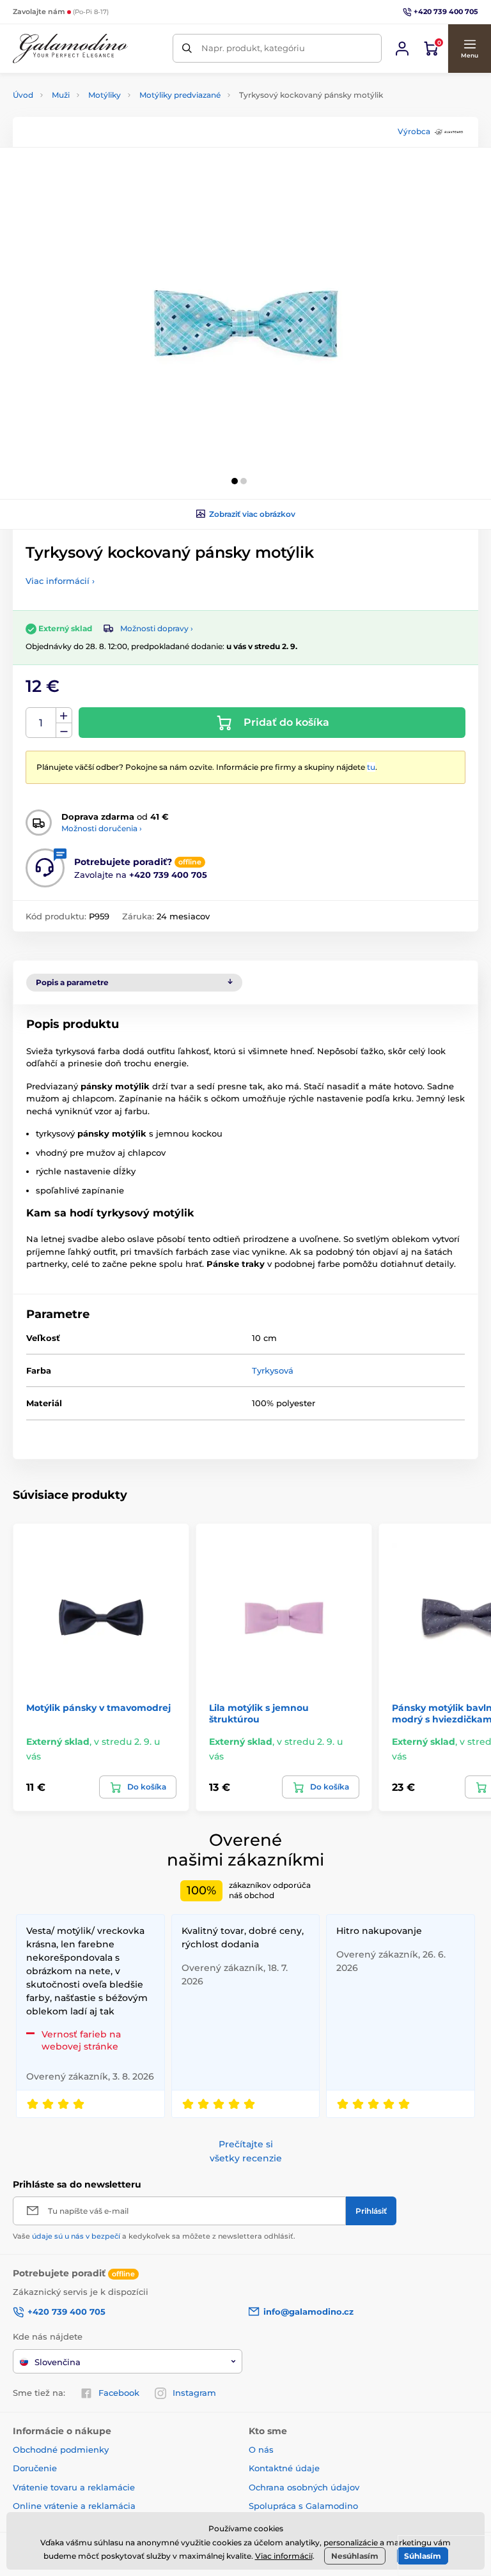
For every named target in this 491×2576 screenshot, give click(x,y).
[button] (469, 49)
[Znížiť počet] (64, 731)
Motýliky (105, 95)
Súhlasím (423, 2556)
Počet (41, 723)
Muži (61, 95)
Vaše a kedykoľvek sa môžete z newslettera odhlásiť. (154, 2236)
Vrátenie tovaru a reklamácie (74, 2487)
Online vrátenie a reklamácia (74, 2506)
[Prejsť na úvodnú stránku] (70, 49)
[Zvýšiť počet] (64, 716)
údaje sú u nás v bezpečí (76, 2236)
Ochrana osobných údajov (304, 2487)
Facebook (119, 2393)
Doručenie (35, 2468)
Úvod (23, 95)
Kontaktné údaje (284, 2468)
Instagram (194, 2393)
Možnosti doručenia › (102, 828)
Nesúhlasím (355, 2556)
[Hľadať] (187, 48)
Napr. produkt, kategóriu (253, 48)
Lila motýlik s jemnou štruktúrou (259, 1713)
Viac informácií (284, 2556)
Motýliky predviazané (180, 95)
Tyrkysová (273, 1370)
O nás (261, 2449)
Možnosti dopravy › (157, 628)
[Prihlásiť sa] (402, 49)
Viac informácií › (60, 581)
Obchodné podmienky (61, 2449)
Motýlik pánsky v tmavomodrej (98, 1708)
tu (371, 767)
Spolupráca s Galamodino (303, 2506)
